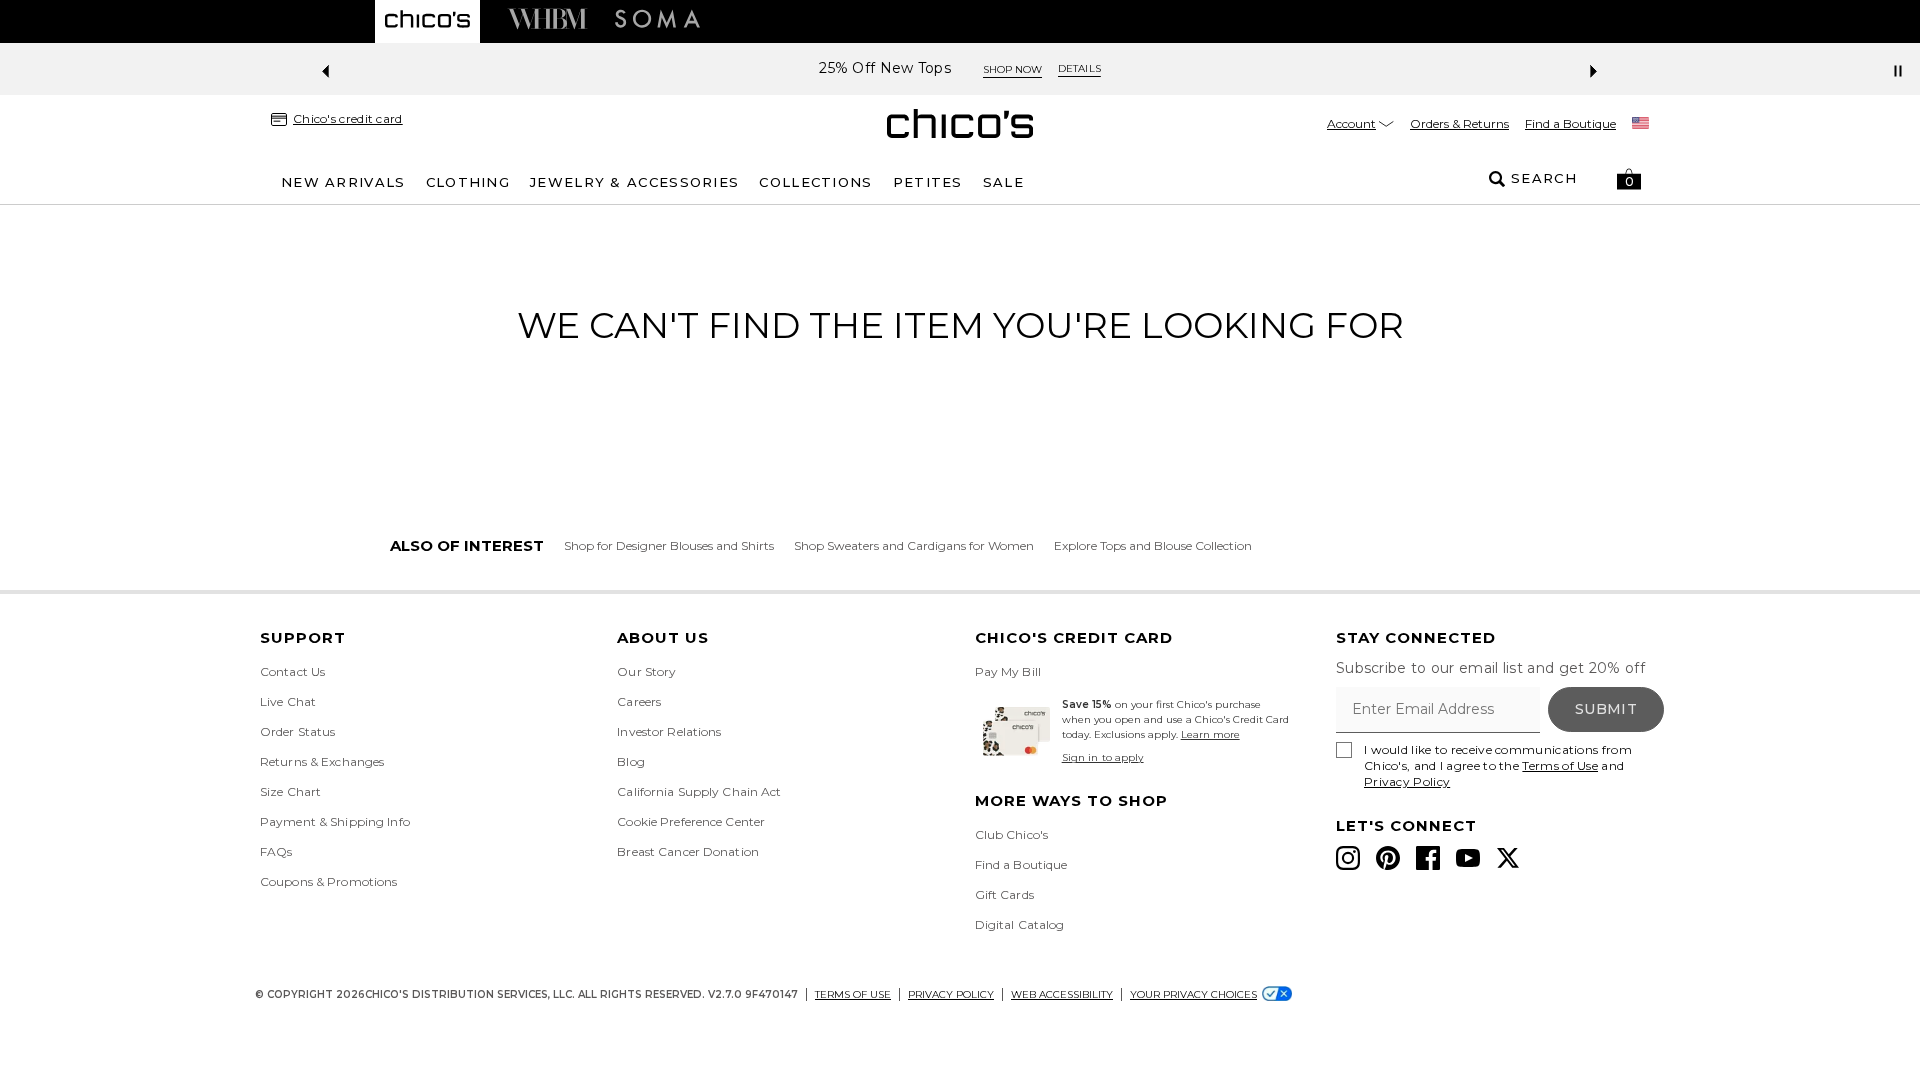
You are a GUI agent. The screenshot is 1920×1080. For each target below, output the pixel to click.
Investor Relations (669, 731)
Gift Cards (1004, 894)
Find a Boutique (1570, 123)
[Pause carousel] (1898, 71)
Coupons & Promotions (328, 881)
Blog (630, 761)
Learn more (1210, 734)
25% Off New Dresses (1303, 68)
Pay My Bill (1008, 671)
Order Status (297, 731)
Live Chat (288, 701)
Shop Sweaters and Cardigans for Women (914, 545)
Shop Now (1442, 69)
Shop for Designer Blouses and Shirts (669, 545)
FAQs (276, 851)
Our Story (646, 671)
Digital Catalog (1020, 924)
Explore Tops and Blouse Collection (1153, 545)
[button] (1629, 179)
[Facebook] (1428, 858)
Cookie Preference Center (691, 821)
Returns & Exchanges (322, 761)
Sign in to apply (1103, 757)
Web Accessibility (1062, 994)
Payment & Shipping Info (335, 821)
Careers (639, 701)
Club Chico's (1011, 834)
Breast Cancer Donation (688, 851)
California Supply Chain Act (699, 791)
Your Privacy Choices (1193, 994)
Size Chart (290, 791)
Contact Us (292, 671)
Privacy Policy (1407, 781)
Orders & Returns (1459, 123)
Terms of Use (1560, 765)
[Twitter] (1508, 858)
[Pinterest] (1388, 858)
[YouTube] (1468, 858)
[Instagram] (1348, 858)
